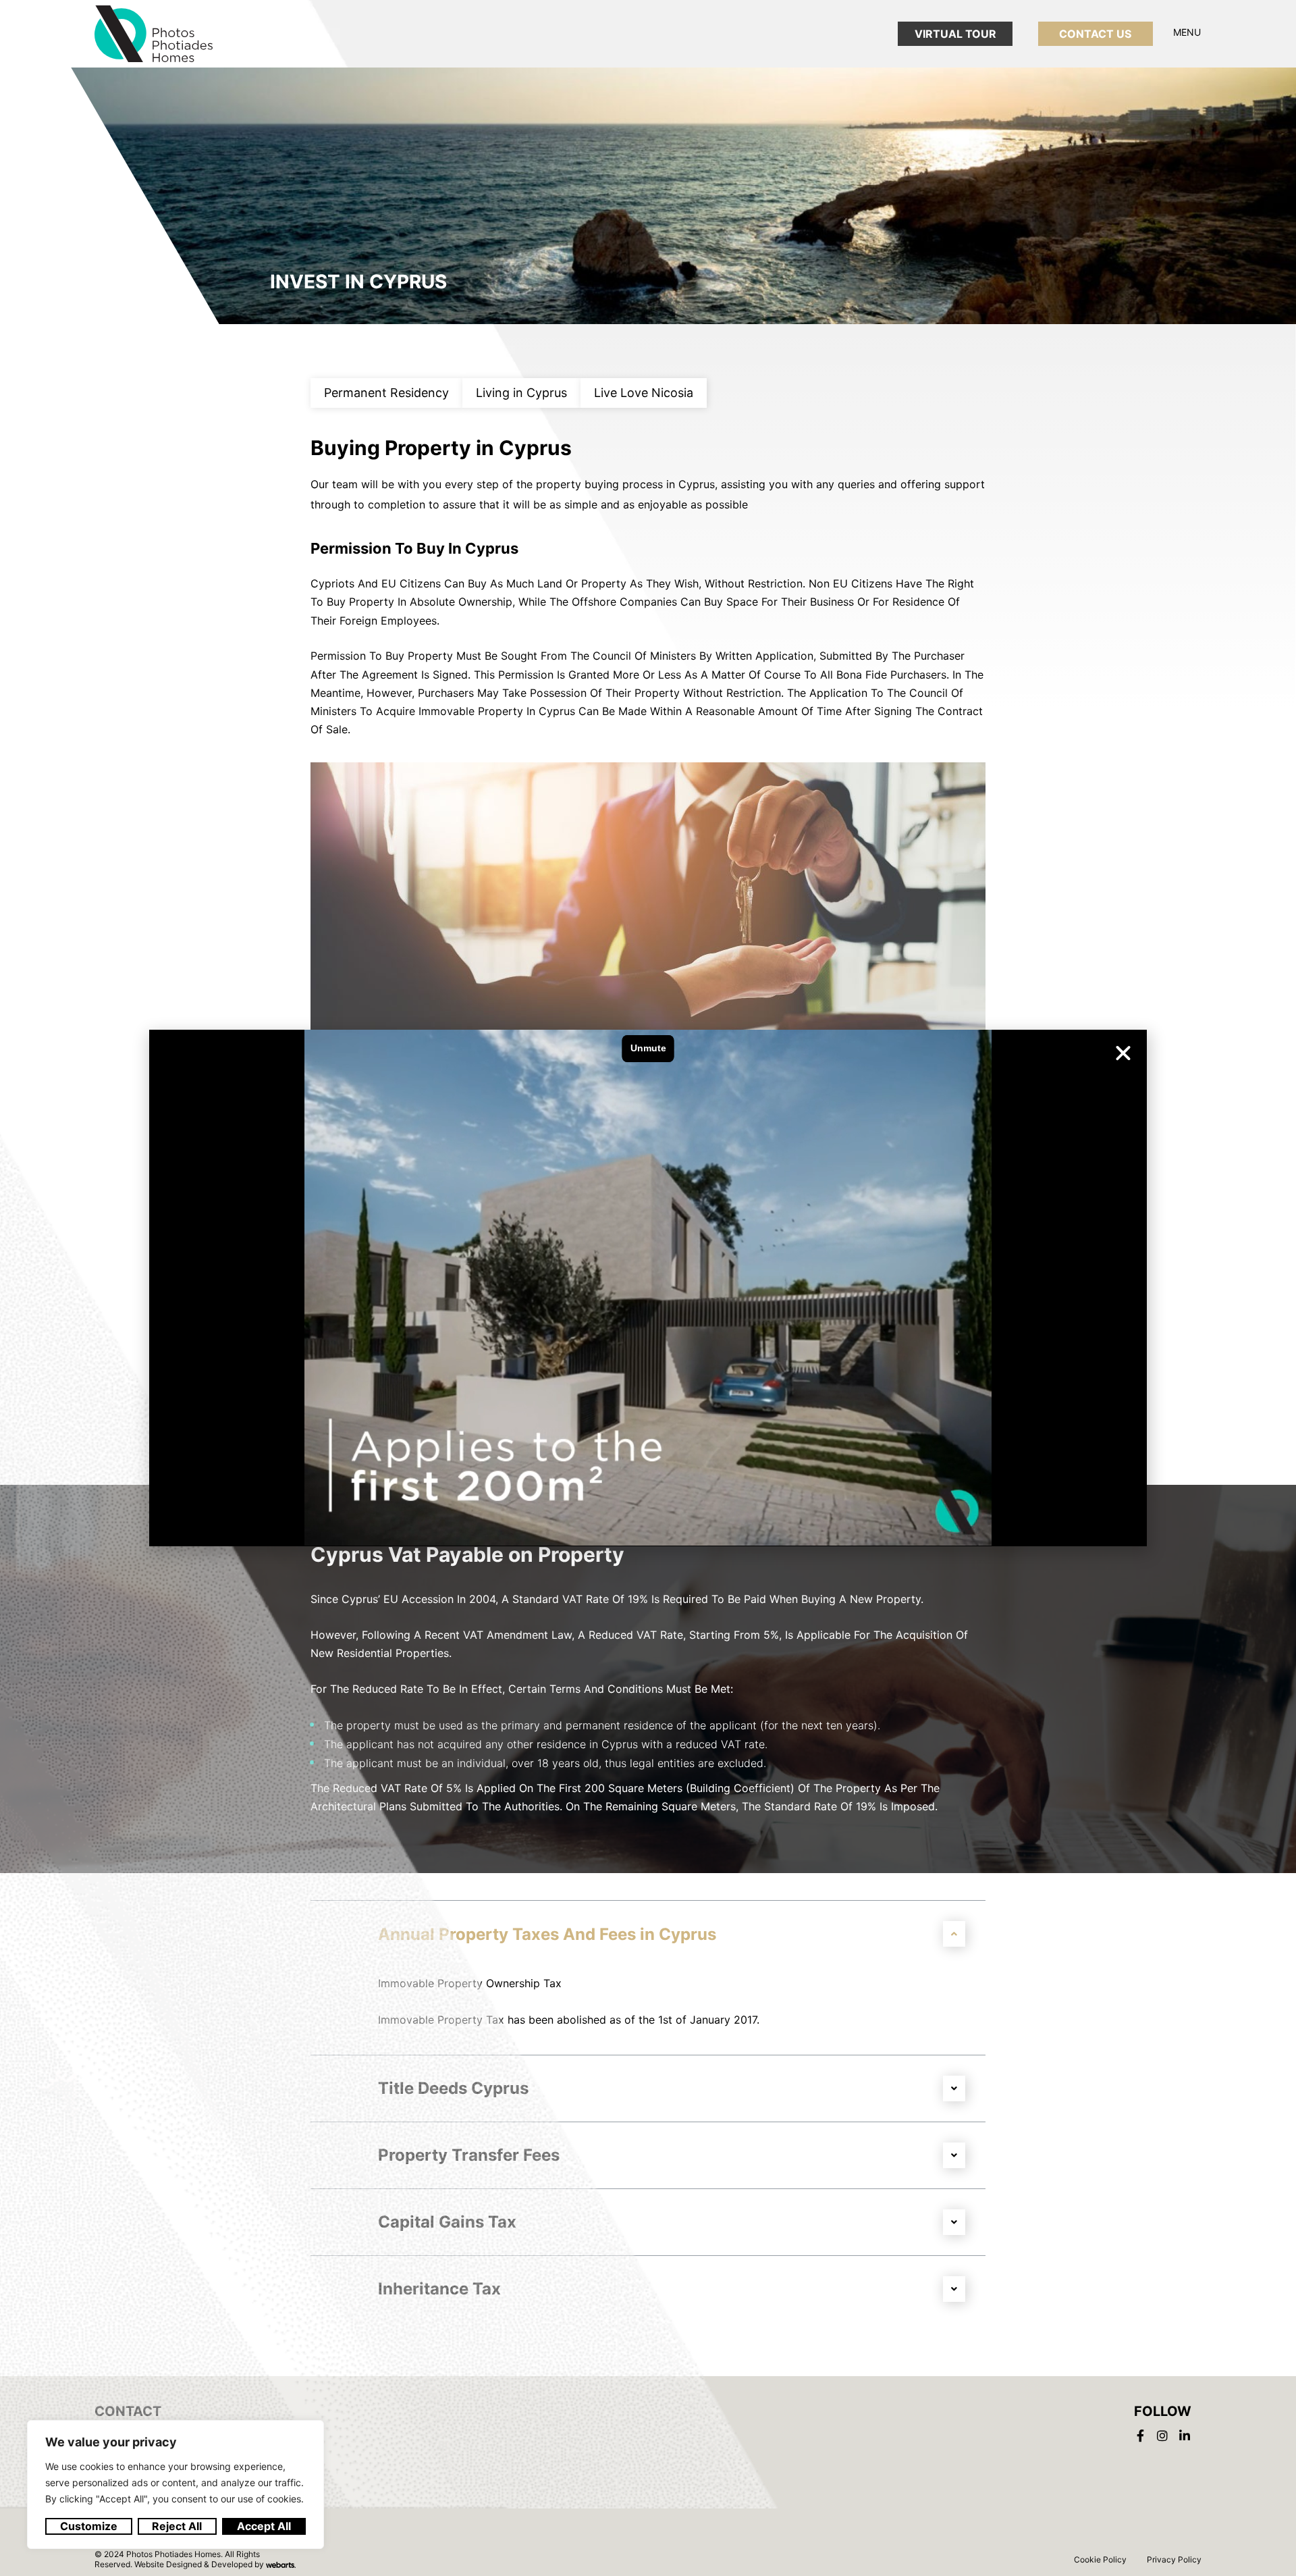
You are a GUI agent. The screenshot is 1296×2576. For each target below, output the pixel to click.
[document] (648, 1288)
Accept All (264, 2526)
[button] (1123, 1053)
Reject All (177, 2526)
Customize (89, 2526)
